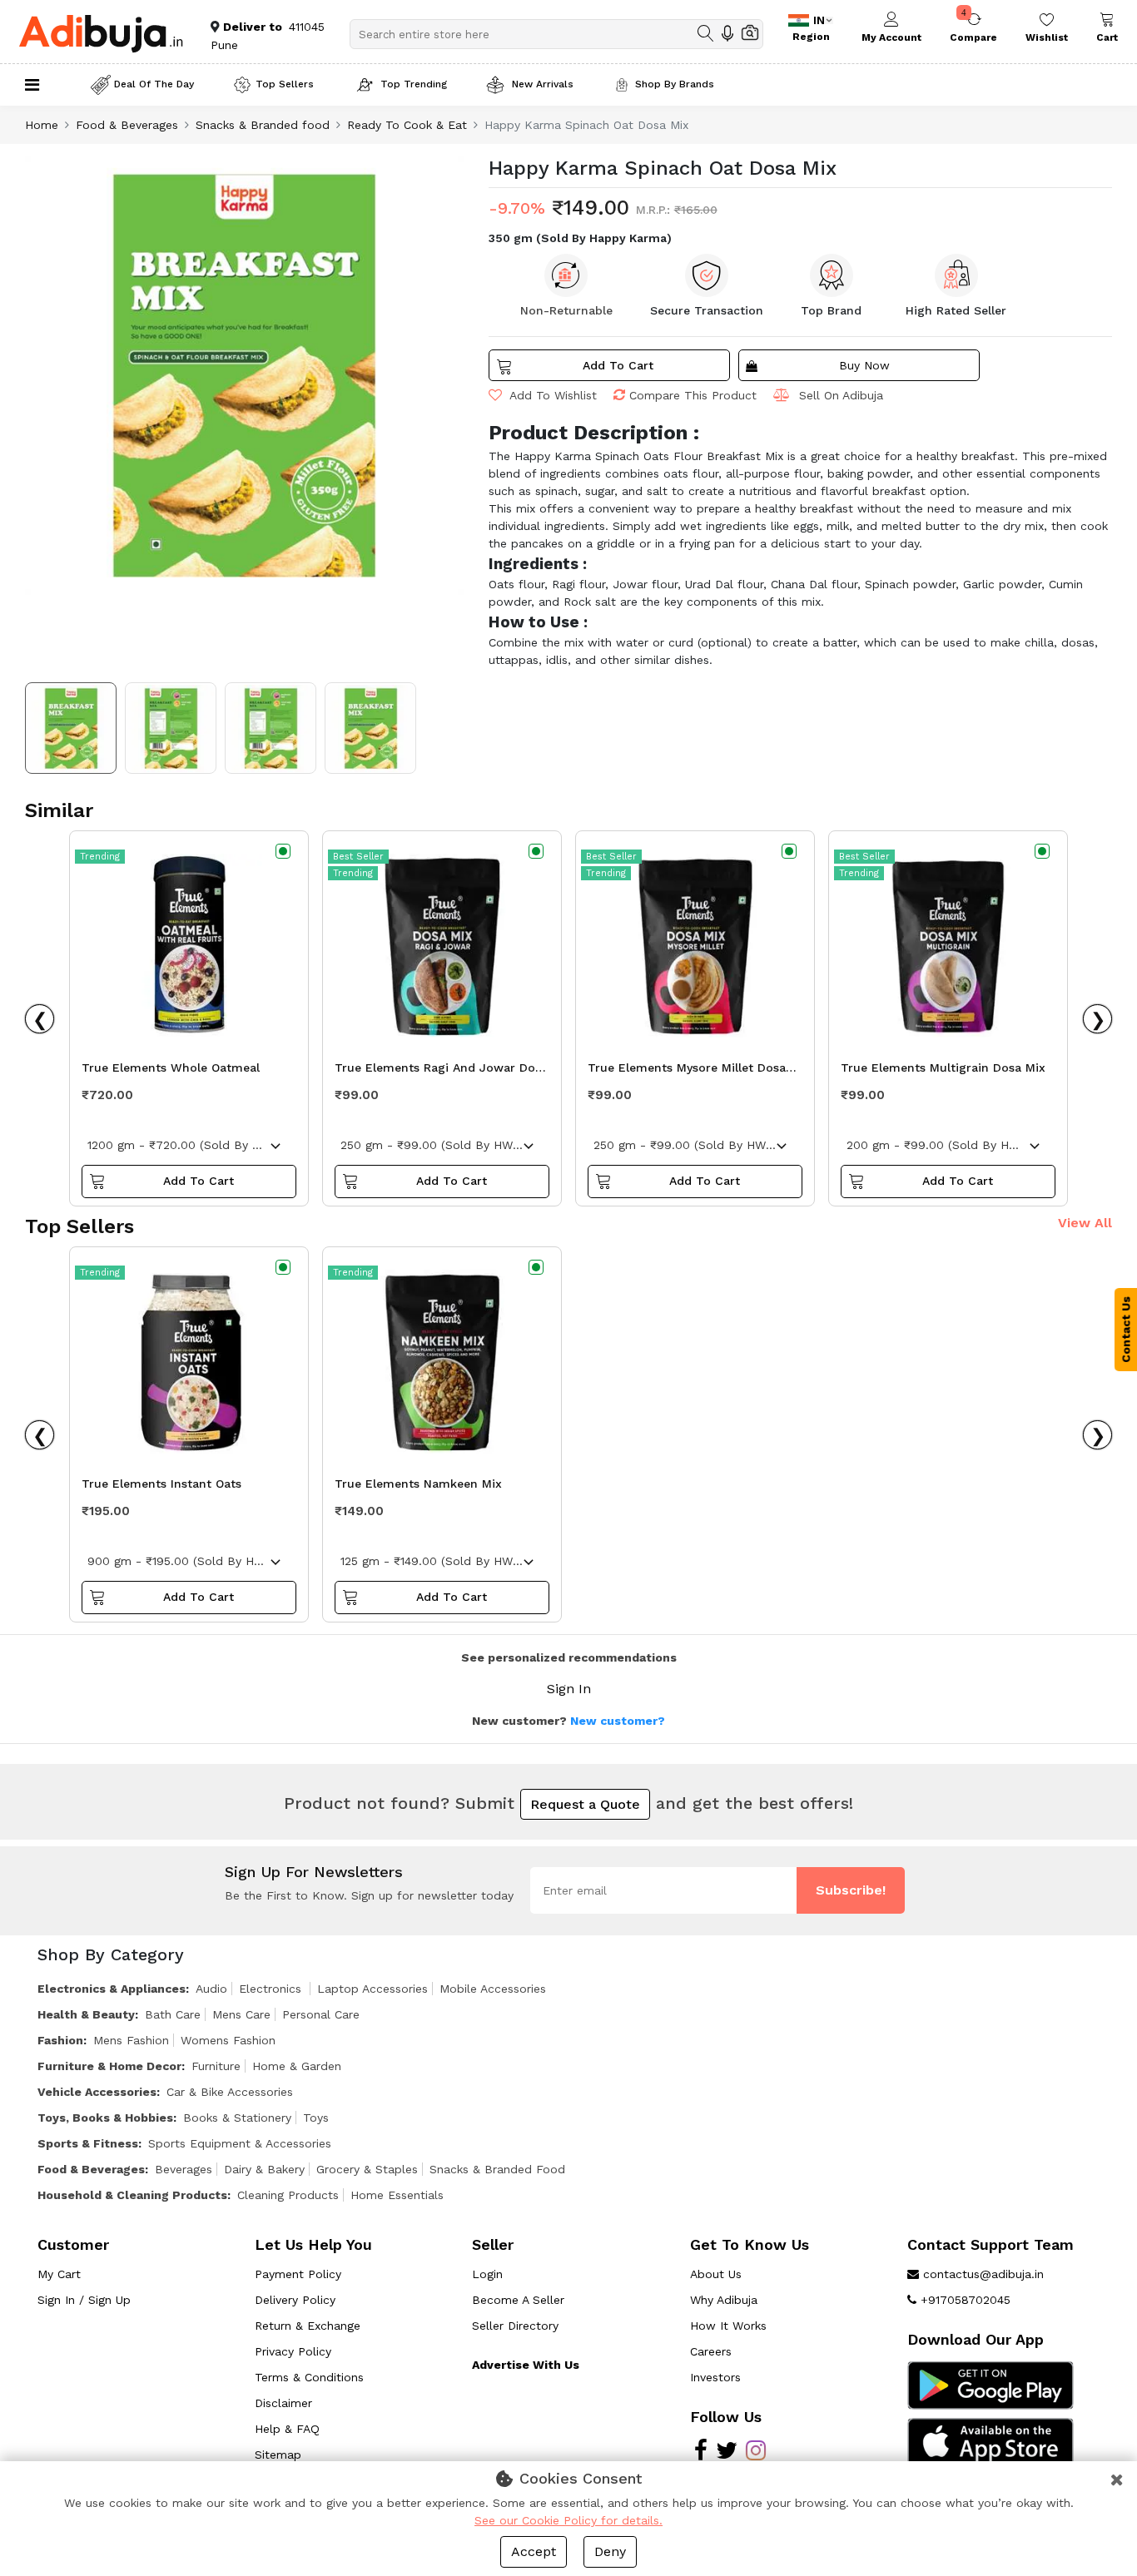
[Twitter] (727, 2455)
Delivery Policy (295, 2300)
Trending (100, 857)
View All (1085, 1223)
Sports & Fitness (88, 2143)
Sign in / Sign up (84, 2300)
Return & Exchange (308, 2326)
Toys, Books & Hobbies (105, 2118)
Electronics (272, 1989)
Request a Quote (585, 1804)
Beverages (184, 2169)
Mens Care (241, 2014)
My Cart (59, 2274)
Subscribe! (851, 1890)
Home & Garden (297, 2066)
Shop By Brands (675, 84)
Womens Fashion (228, 2040)
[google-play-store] (991, 2385)
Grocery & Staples (367, 2169)
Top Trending (414, 84)
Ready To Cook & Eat (407, 125)
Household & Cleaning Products (132, 2195)
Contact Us (1126, 1330)
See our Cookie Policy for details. (568, 2520)
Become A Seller (518, 2300)
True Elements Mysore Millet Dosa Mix (687, 1072)
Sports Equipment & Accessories (240, 2143)
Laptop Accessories (372, 1989)
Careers (711, 2351)
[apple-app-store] (991, 2441)
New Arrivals (541, 84)
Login (487, 2274)
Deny (610, 2551)
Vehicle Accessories (97, 2092)
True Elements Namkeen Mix (418, 1484)
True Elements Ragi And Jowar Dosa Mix (441, 1072)
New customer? (618, 1721)
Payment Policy (298, 2274)
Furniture (216, 2066)
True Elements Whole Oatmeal (171, 1068)
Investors (715, 2377)
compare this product (693, 395)
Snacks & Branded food (263, 125)
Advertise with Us (526, 2365)
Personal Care (321, 2014)
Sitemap (278, 2455)
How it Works (728, 2326)
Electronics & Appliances (112, 1989)
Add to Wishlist (551, 395)
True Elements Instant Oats (161, 1484)
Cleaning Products (288, 2195)
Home (42, 125)
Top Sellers (285, 84)
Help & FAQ (287, 2429)
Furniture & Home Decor (109, 2066)
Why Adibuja (724, 2300)
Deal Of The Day (154, 84)
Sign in (569, 1689)
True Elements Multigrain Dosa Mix (943, 1068)
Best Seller (358, 857)
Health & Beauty (86, 2014)
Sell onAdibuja (841, 395)
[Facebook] (701, 2455)
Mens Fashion (131, 2040)
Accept (534, 2551)
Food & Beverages (127, 125)
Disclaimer (283, 2403)
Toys (316, 2118)
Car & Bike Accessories (230, 2092)
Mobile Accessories (493, 1989)
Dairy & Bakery (264, 2169)
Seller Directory (515, 2326)
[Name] (706, 33)
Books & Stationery (237, 2118)
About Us (716, 2274)
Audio (211, 1989)
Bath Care (173, 2014)
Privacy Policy (293, 2351)
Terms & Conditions (309, 2377)
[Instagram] (756, 2455)
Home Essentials (397, 2195)
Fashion (60, 2040)
